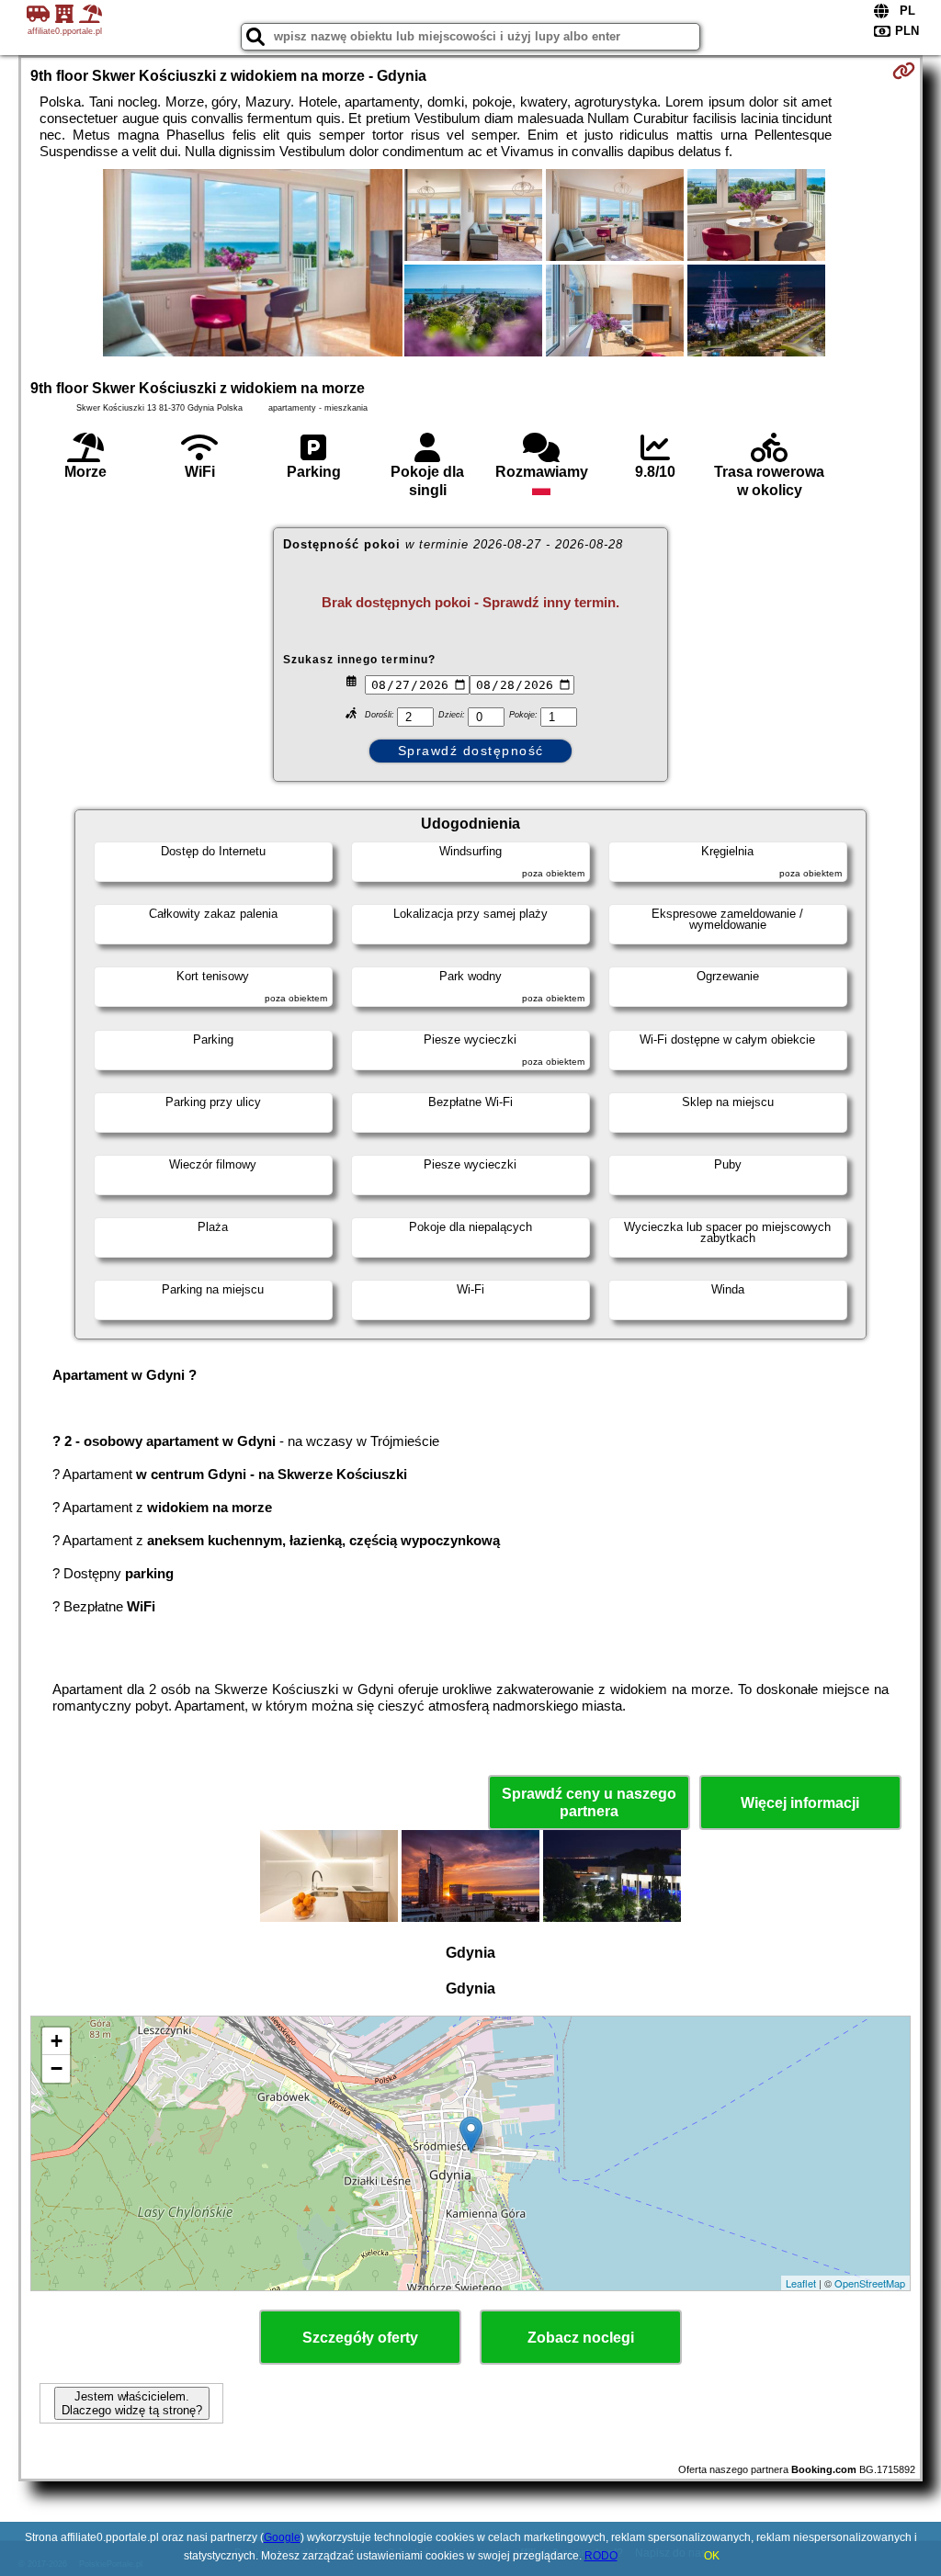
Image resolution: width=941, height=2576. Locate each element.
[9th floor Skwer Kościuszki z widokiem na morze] (253, 265)
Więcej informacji (800, 1803)
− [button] (57, 2068)
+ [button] (57, 2041)
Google (282, 2537)
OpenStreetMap (870, 2283)
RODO (601, 2556)
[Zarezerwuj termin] (904, 71)
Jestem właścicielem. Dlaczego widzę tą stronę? (132, 2403)
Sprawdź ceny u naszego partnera (589, 1802)
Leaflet (801, 2283)
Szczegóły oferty (360, 2338)
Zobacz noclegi (581, 2338)
